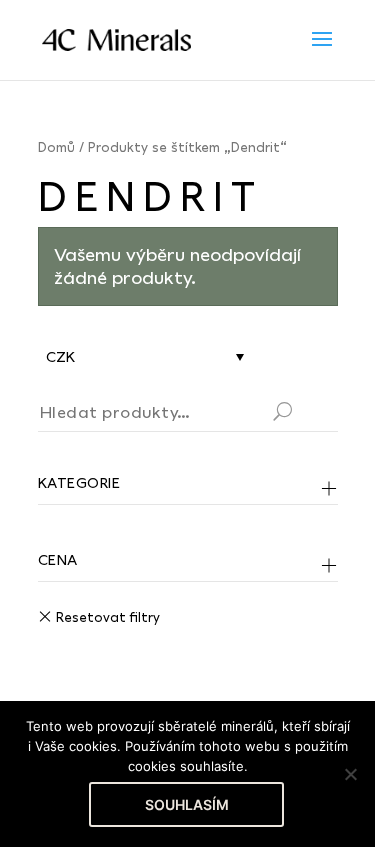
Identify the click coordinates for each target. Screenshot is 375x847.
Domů (56, 147)
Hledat (307, 414)
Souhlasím (187, 804)
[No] (350, 774)
